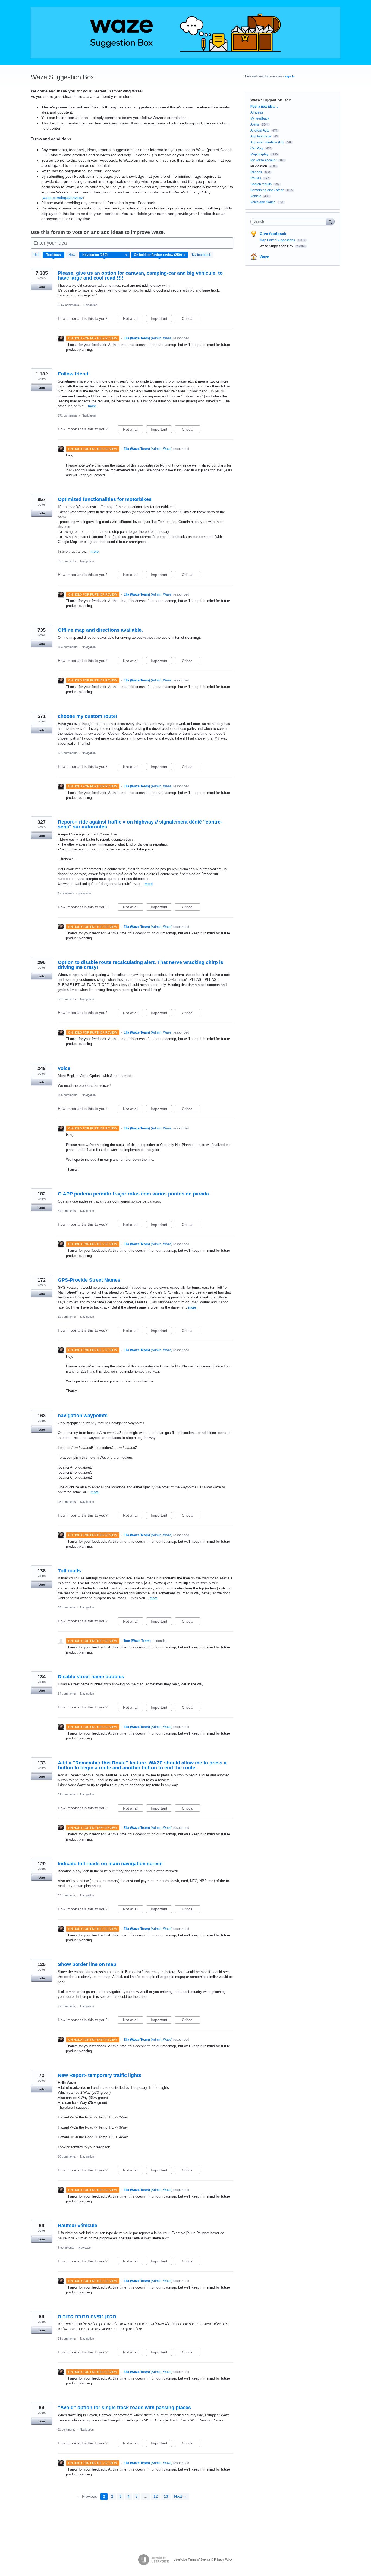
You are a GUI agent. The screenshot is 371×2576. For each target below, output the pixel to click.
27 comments (67, 2006)
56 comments (67, 999)
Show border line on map (87, 1964)
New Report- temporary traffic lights (100, 2075)
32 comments (67, 1317)
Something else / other (267, 190)
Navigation (90, 305)
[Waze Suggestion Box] (185, 33)
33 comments (67, 1895)
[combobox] (290, 221)
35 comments (67, 1607)
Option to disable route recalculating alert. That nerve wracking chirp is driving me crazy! (141, 965)
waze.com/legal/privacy (63, 198)
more (92, 406)
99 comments (67, 561)
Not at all (133, 319)
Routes (256, 178)
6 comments (66, 2248)
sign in (290, 76)
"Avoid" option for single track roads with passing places (124, 2408)
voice (64, 1068)
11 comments (67, 2430)
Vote (42, 287)
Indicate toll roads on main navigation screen (110, 1864)
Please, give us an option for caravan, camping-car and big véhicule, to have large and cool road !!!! (140, 276)
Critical (191, 319)
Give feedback (273, 234)
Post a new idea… (264, 107)
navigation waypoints (83, 1416)
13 (166, 2496)
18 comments (67, 2156)
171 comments (68, 415)
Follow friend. (74, 374)
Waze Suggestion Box (277, 246)
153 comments (68, 647)
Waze (264, 257)
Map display (259, 154)
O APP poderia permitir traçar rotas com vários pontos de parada (133, 1194)
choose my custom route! (88, 716)
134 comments (68, 753)
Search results (261, 184)
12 (156, 2496)
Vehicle (256, 196)
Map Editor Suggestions (278, 240)
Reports (256, 172)
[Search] (330, 221)
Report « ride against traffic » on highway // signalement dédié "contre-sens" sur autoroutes (140, 824)
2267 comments (68, 305)
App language (261, 136)
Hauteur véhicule (78, 2226)
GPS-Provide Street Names (89, 1280)
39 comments (67, 1794)
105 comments (68, 1095)
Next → (180, 2496)
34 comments (67, 1211)
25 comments (67, 1502)
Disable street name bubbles (91, 1677)
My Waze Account (263, 160)
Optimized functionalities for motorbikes (105, 499)
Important (161, 319)
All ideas (257, 112)
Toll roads (69, 1571)
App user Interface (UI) (267, 142)
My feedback (201, 255)
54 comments (67, 1694)
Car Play (257, 148)
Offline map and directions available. (100, 630)
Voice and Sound (263, 202)
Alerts (255, 124)
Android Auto (260, 130)
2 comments (66, 893)
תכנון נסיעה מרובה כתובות (87, 2317)
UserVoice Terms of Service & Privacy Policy (203, 2559)
